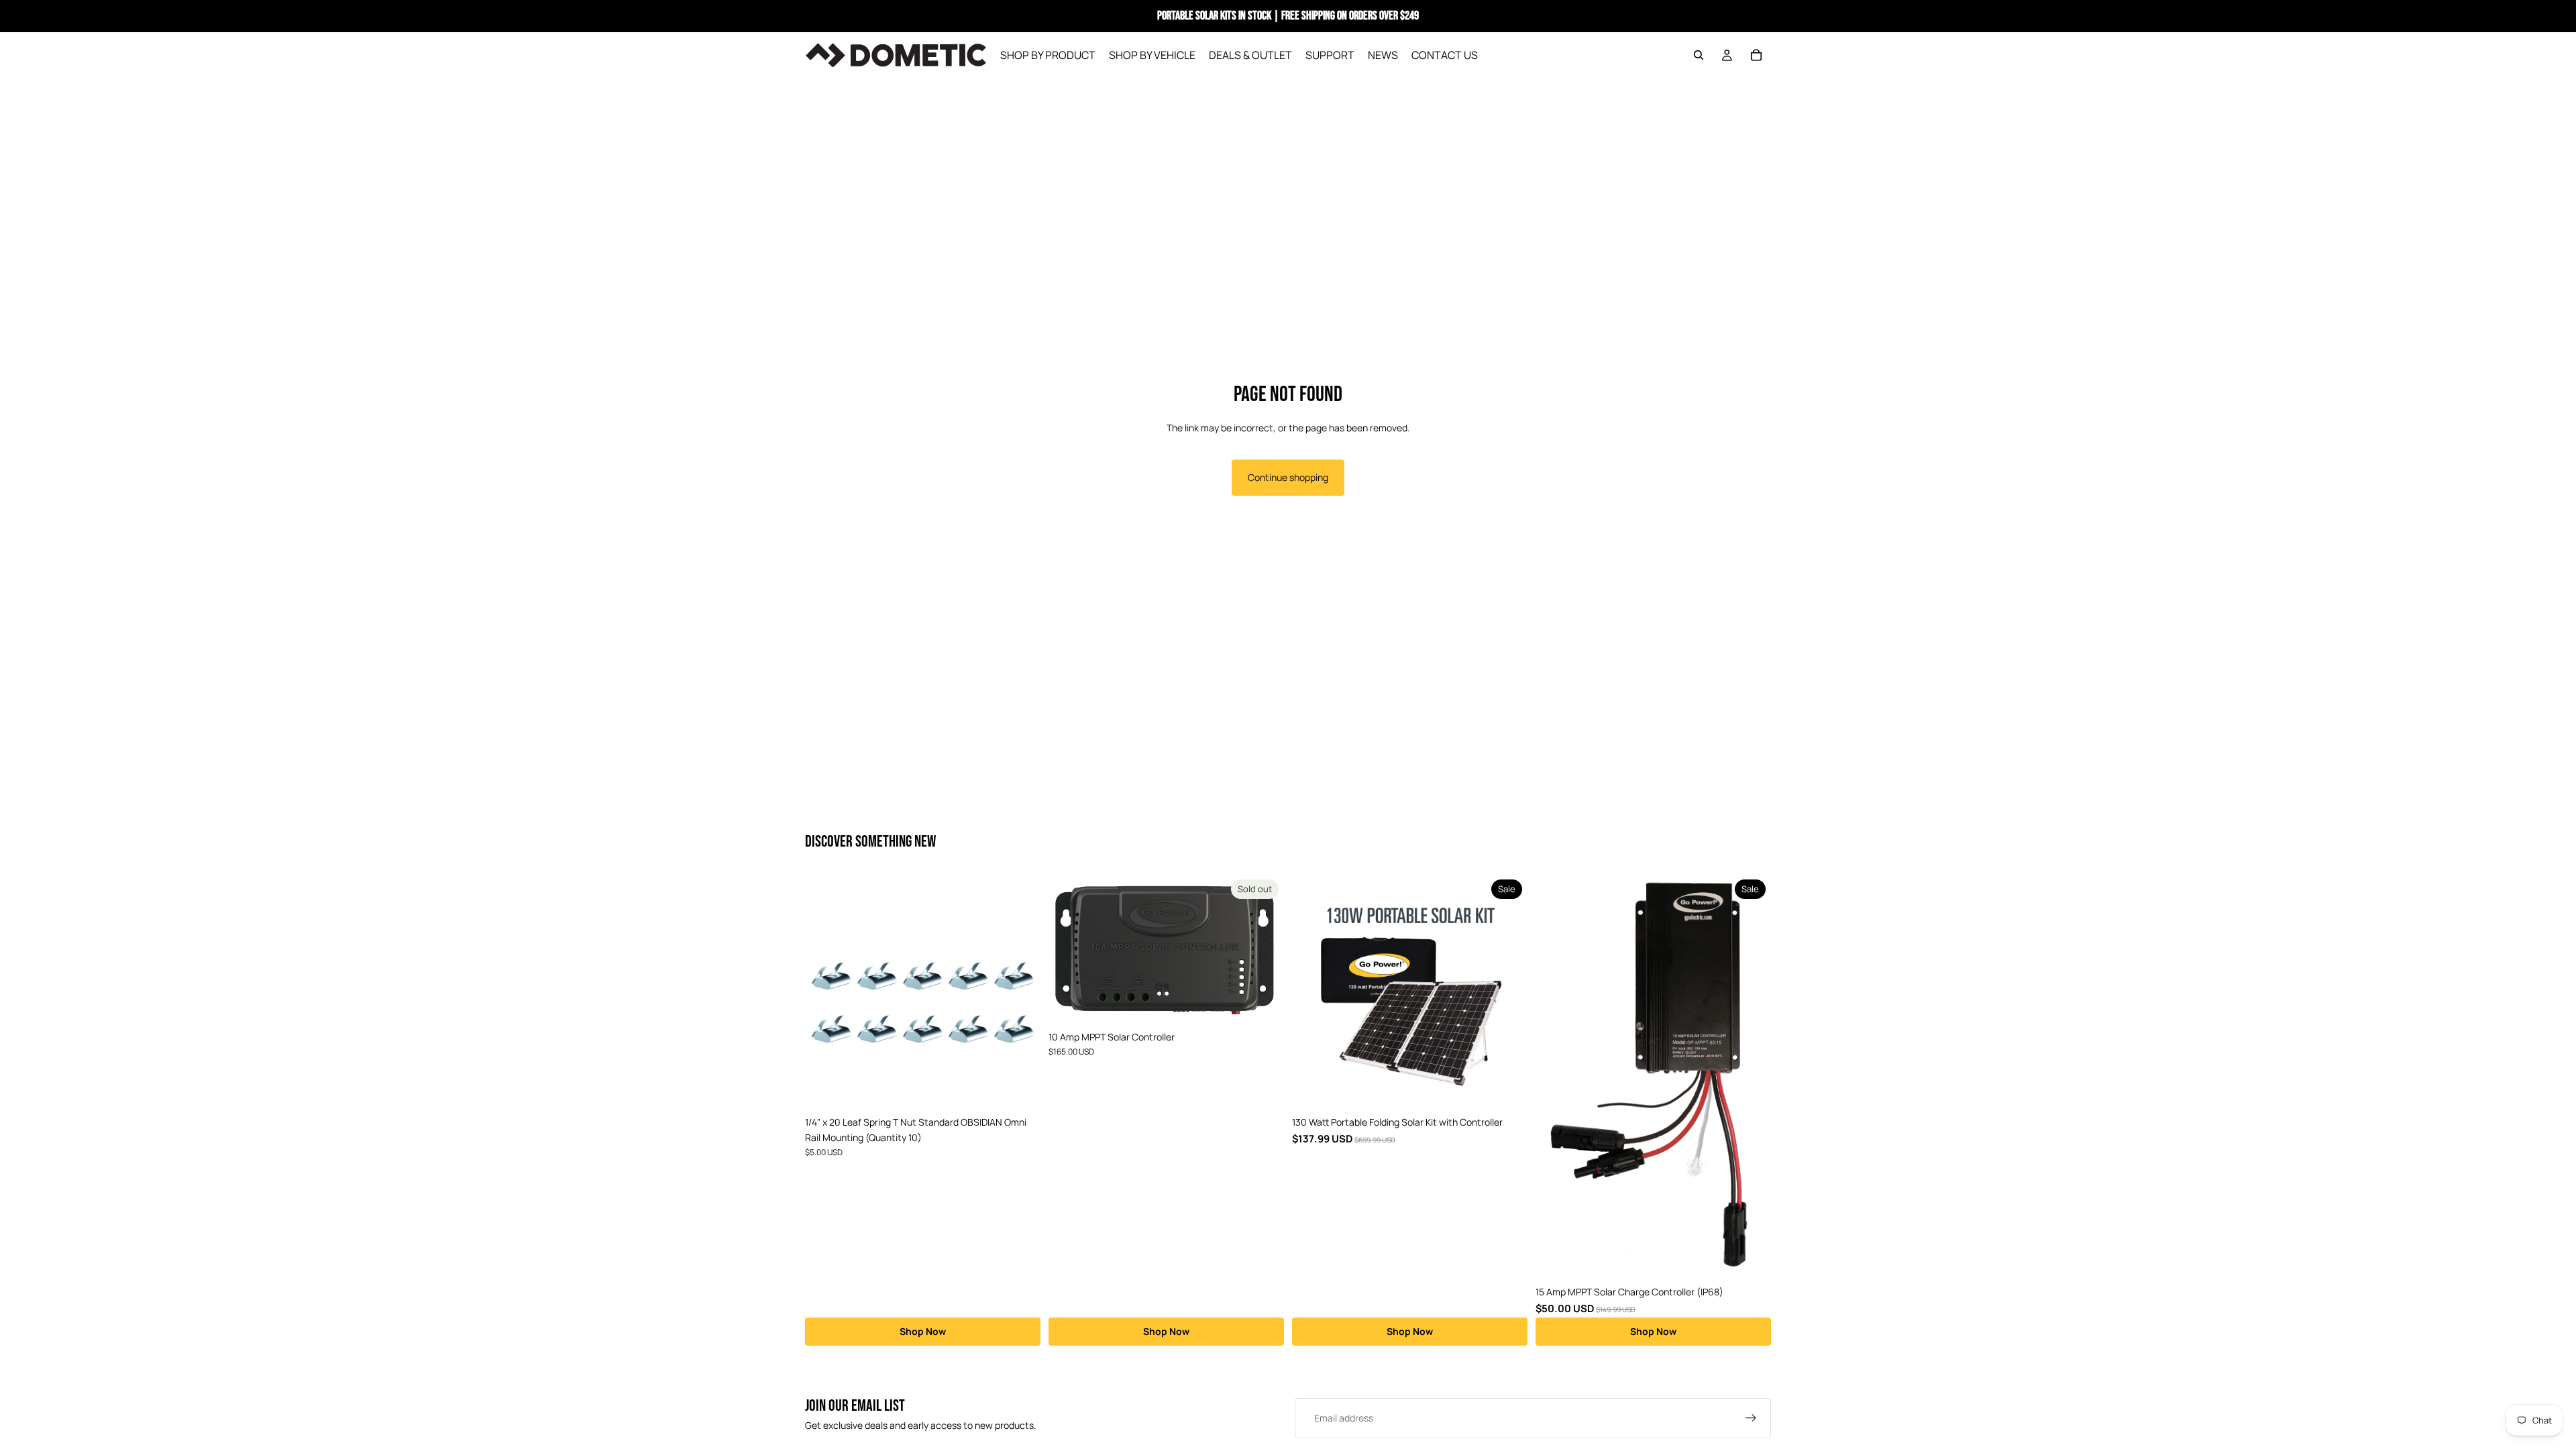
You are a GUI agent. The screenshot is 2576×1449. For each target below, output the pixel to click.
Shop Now (923, 1331)
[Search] (1699, 55)
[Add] (1020, 1089)
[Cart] (1756, 55)
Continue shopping (1288, 477)
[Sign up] (1751, 1418)
